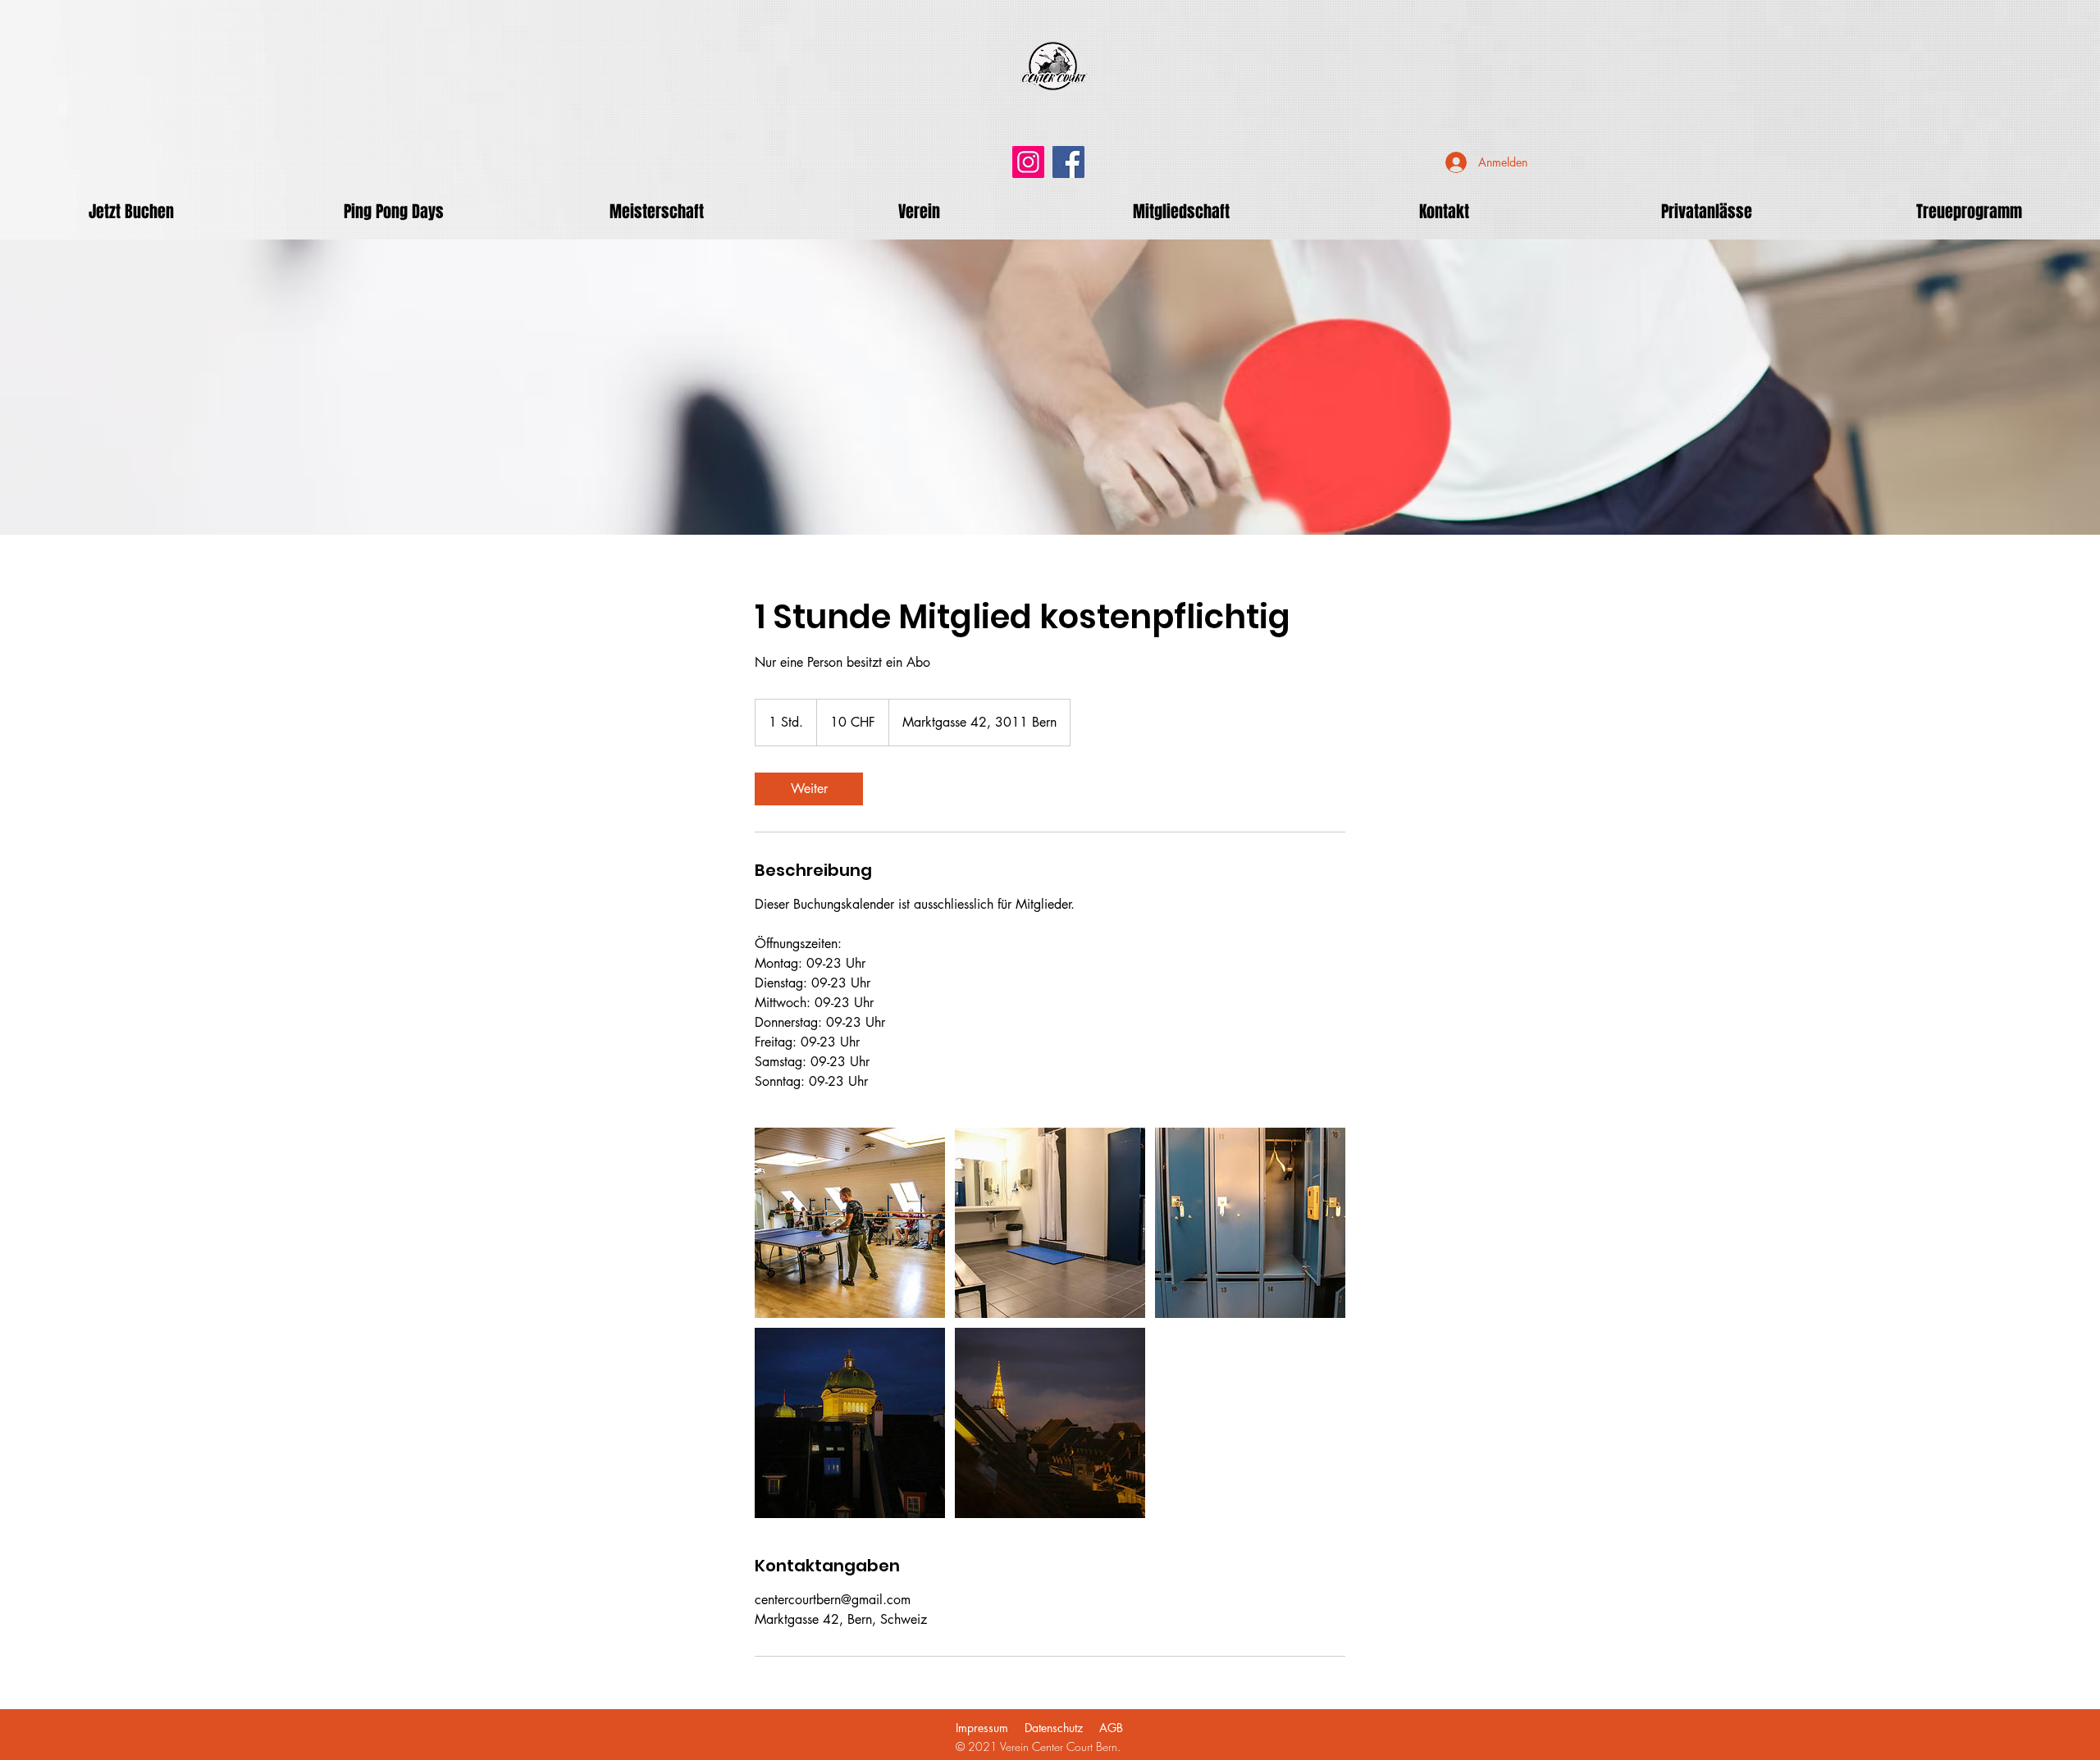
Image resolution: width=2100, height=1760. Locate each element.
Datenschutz (1054, 1728)
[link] (809, 789)
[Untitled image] (850, 1223)
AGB (1111, 1728)
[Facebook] (1068, 162)
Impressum (982, 1728)
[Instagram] (1028, 162)
